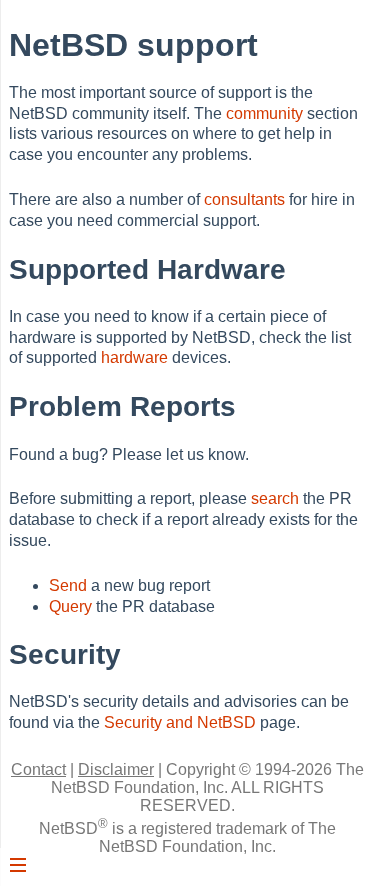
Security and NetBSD (180, 722)
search (275, 498)
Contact (38, 769)
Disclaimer (116, 769)
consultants (244, 199)
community (264, 113)
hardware (134, 357)
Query (70, 606)
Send (68, 585)
